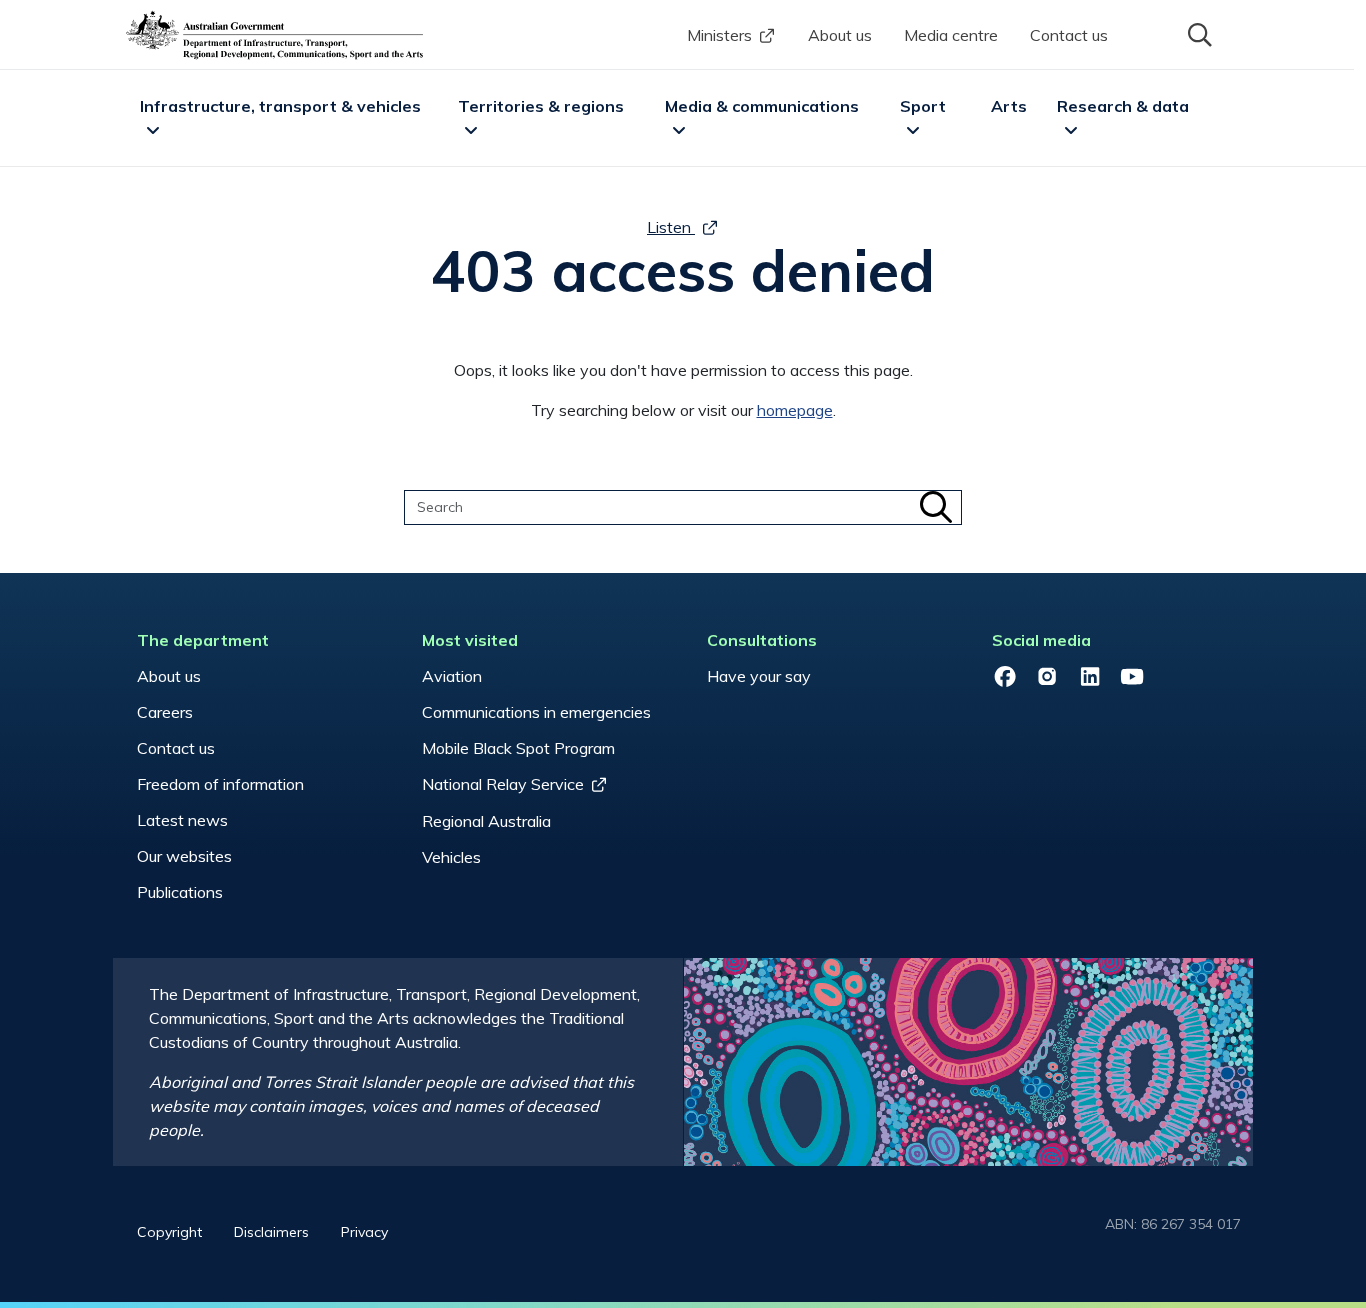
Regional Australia (486, 821)
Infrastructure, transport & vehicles (280, 106)
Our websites (184, 856)
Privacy (364, 1232)
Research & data (1123, 106)
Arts (1009, 106)
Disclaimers (271, 1232)
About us (840, 35)
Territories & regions (541, 106)
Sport (923, 106)
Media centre (951, 35)
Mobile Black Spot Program (518, 748)
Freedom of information (220, 784)
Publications (180, 892)
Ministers (719, 35)
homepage (795, 410)
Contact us (1069, 35)
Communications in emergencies (536, 712)
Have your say (759, 676)
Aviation (452, 676)
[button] (1198, 33)
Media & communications (762, 106)
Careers (165, 712)
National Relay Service (503, 784)
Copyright (169, 1232)
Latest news (182, 820)
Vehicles (451, 857)
